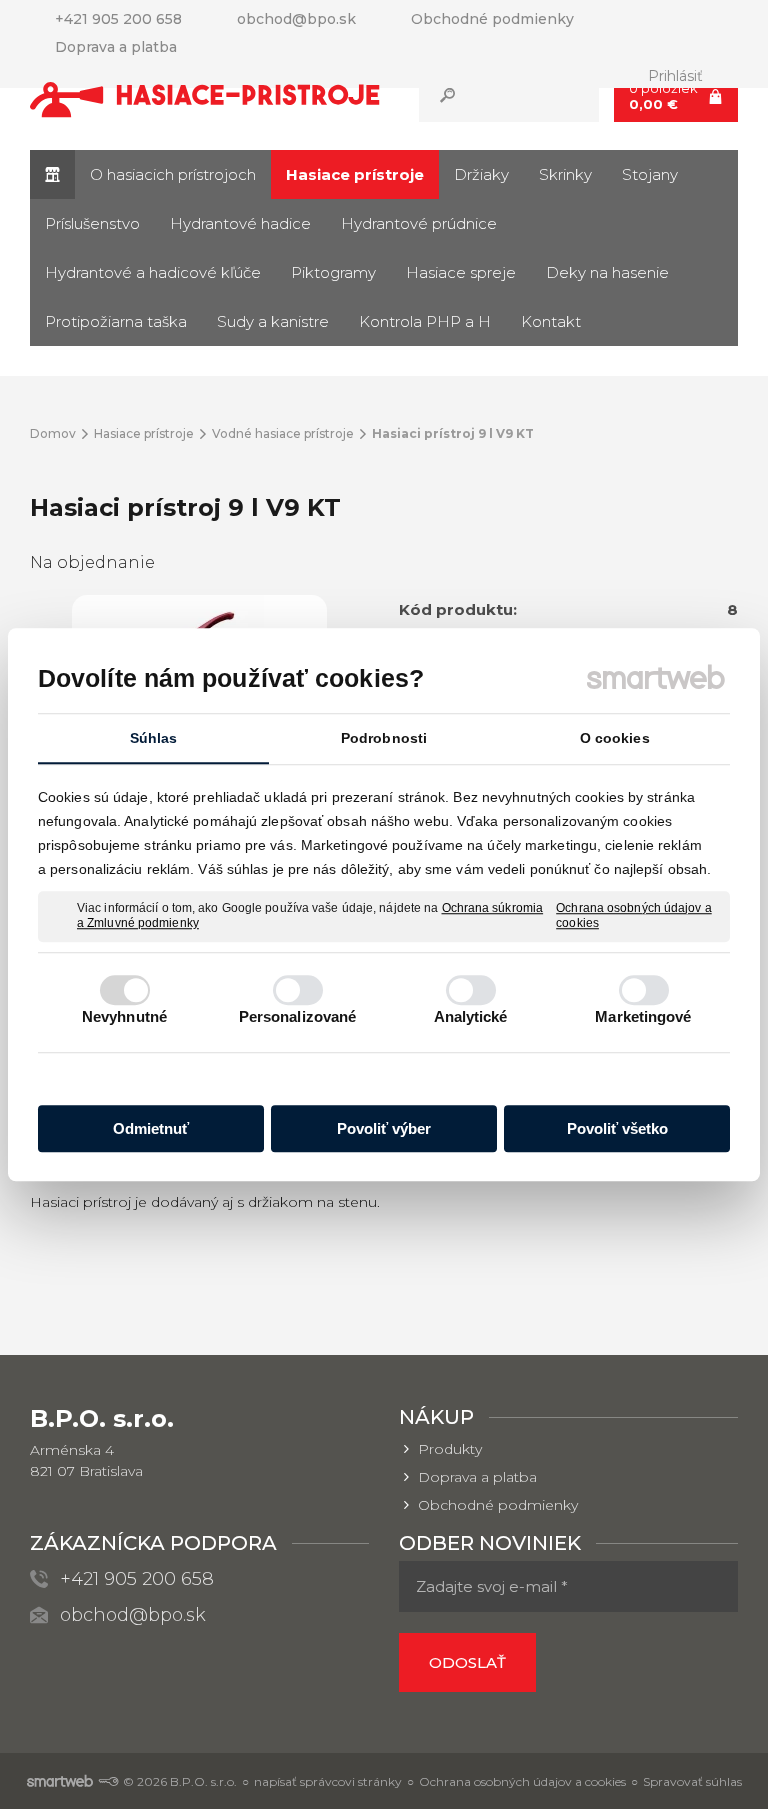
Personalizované (298, 1016)
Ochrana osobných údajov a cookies (634, 916)
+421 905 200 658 (137, 1579)
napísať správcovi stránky (328, 1781)
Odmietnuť (151, 1128)
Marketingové (643, 1016)
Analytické (471, 1016)
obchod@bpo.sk (133, 1615)
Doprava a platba (477, 1477)
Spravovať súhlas (692, 1781)
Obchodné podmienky (498, 1505)
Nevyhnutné (124, 1016)
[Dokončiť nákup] (676, 96)
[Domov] (52, 174)
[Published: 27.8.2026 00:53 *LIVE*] (108, 1781)
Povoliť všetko (617, 1128)
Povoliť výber (384, 1128)
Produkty (450, 1449)
